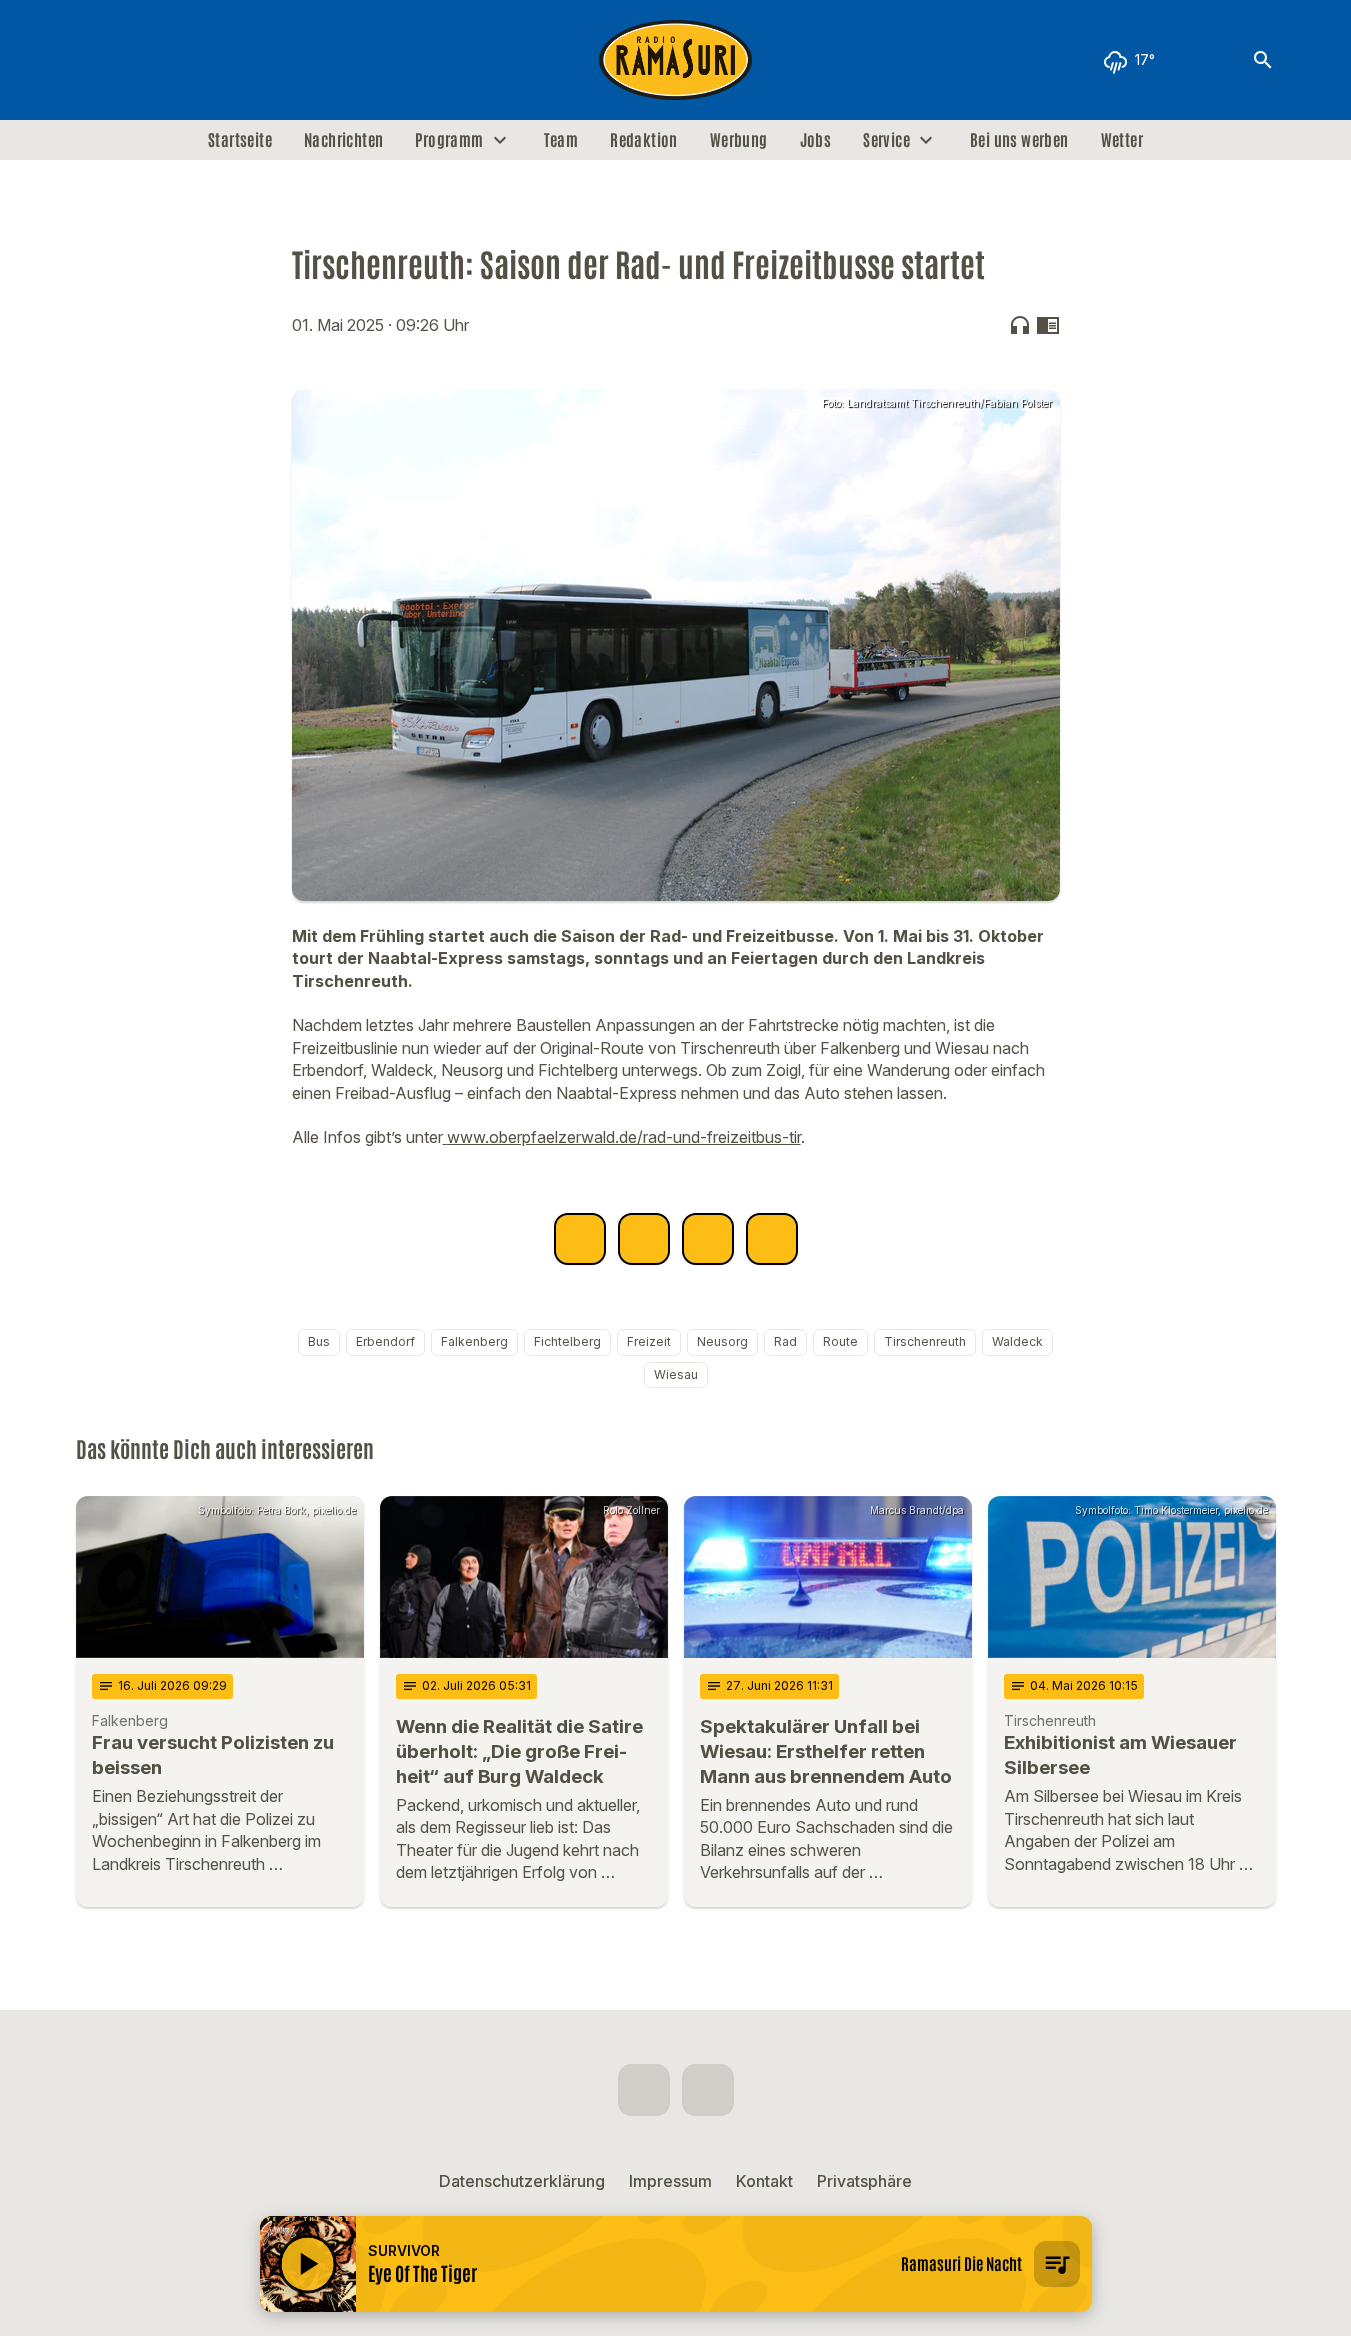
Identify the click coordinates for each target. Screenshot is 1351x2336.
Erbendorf (385, 1341)
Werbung (739, 140)
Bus (319, 1341)
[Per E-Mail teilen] (772, 1239)
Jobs (816, 140)
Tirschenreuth (925, 1341)
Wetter (1122, 140)
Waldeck (1017, 1341)
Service (886, 140)
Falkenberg (474, 1341)
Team (561, 140)
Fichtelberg (567, 1341)
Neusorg (722, 1341)
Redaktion (644, 140)
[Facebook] (96, 60)
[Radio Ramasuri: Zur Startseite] (676, 60)
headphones (1020, 325)
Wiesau (676, 1374)
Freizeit (649, 1341)
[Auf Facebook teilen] (580, 1239)
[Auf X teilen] (644, 1239)
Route (840, 1341)
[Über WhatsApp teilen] (708, 1239)
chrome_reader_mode (1048, 325)
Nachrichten (343, 140)
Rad (785, 1341)
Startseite (240, 140)
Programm (449, 140)
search (1263, 60)
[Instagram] (136, 60)
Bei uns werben (1019, 140)
